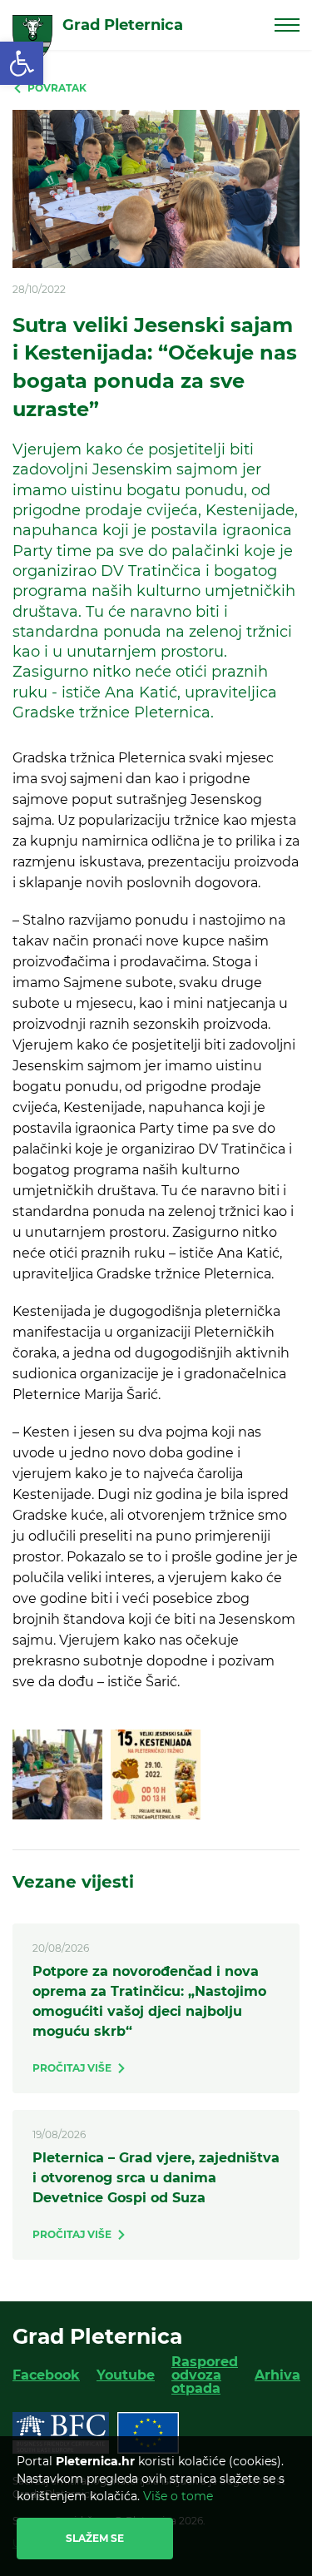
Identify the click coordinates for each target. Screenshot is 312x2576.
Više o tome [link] (178, 2496)
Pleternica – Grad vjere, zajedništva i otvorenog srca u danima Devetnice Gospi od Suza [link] (156, 2178)
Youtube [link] (126, 2375)
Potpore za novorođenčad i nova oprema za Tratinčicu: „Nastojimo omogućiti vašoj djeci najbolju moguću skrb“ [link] (149, 2001)
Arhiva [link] (277, 2375)
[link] (22, 63)
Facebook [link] (46, 2375)
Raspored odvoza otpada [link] (205, 2375)
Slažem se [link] (95, 2538)
